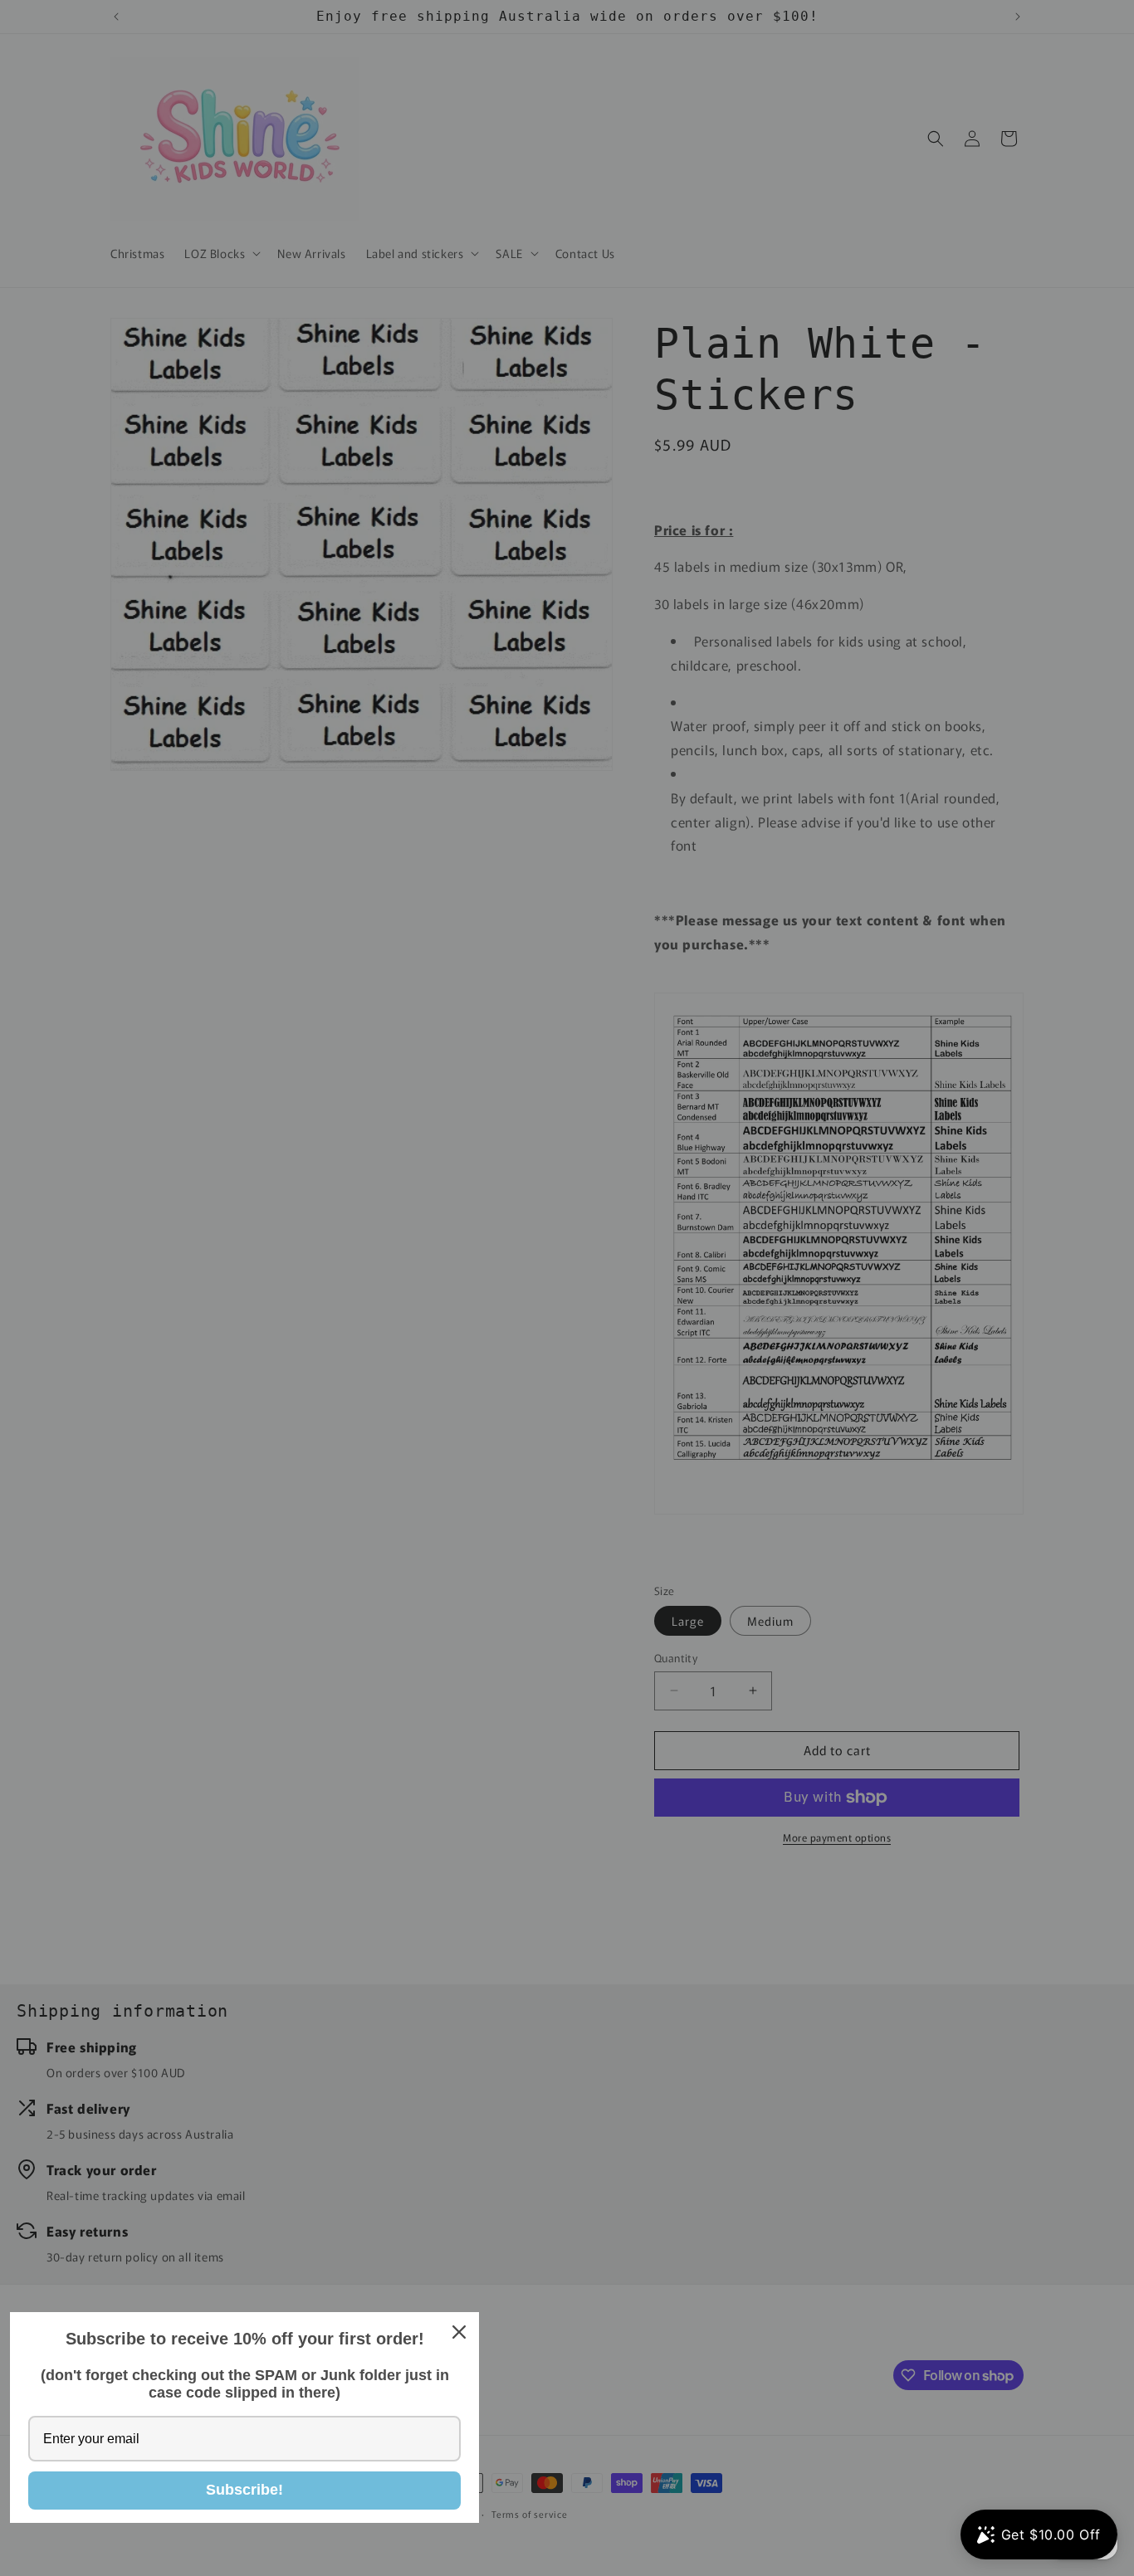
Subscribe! (244, 2490)
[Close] (459, 2332)
